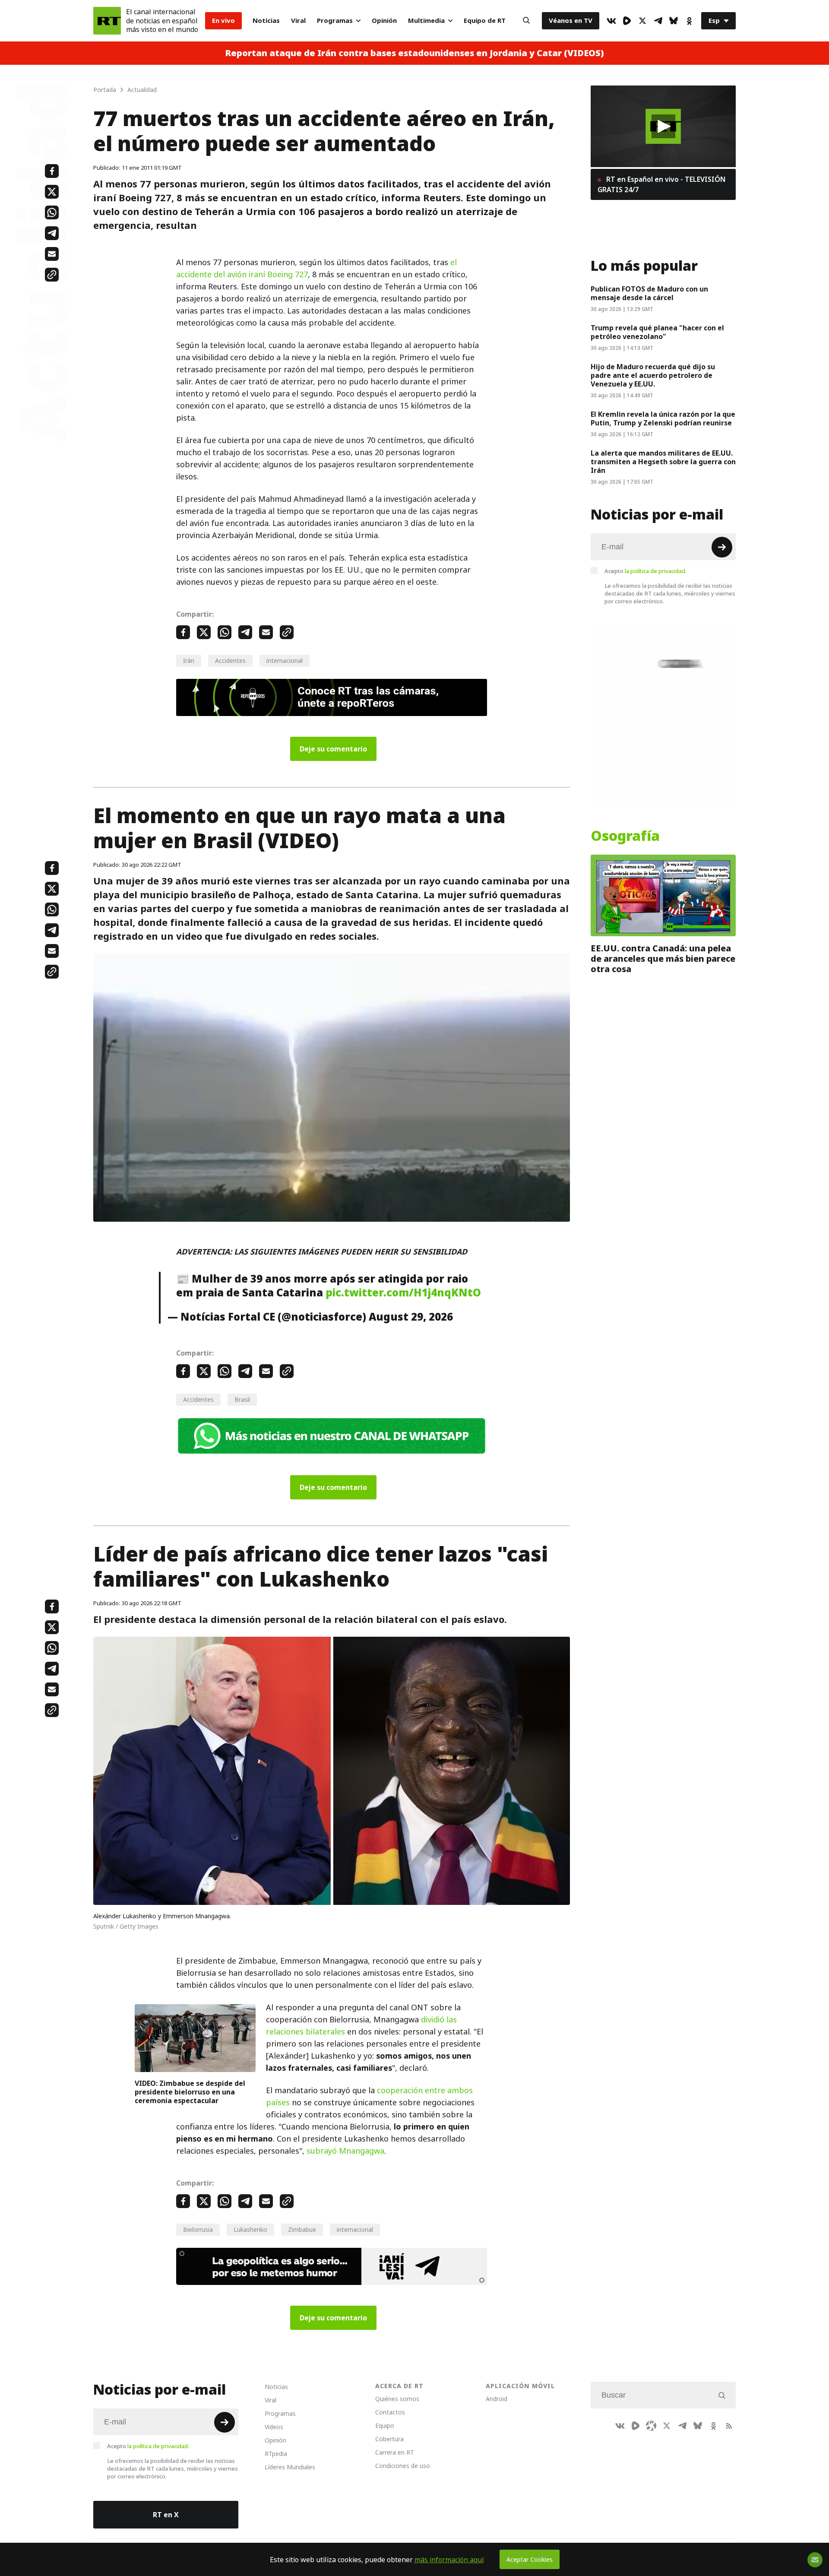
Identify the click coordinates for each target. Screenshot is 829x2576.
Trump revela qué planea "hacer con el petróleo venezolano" (657, 332)
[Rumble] (627, 21)
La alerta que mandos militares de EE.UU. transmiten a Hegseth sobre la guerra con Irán (663, 462)
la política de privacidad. (656, 571)
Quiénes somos (397, 2399)
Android (497, 2399)
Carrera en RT (395, 2452)
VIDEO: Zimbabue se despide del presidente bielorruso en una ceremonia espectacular (190, 2092)
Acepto (645, 571)
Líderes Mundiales (290, 2467)
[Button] (526, 21)
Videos (274, 2427)
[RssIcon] (729, 2426)
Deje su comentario (333, 749)
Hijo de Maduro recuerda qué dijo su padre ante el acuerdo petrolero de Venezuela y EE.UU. (653, 375)
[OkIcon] (689, 21)
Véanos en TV (571, 21)
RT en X (166, 2515)
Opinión (384, 21)
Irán (189, 661)
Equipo (385, 2425)
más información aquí (449, 2560)
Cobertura (389, 2439)
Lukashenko (250, 2229)
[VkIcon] (611, 21)
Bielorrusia (198, 2229)
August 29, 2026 (411, 1317)
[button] (663, 126)
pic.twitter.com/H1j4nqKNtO (403, 1293)
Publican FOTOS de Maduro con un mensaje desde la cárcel (649, 293)
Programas (335, 21)
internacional (285, 661)
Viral (298, 21)
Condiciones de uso (403, 2466)
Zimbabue (302, 2229)
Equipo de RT (485, 21)
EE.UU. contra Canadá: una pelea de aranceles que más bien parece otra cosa (663, 959)
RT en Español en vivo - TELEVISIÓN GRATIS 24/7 (661, 184)
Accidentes (230, 661)
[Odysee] (651, 2426)
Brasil (242, 1399)
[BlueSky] (674, 21)
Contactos (390, 2412)
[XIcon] (642, 21)
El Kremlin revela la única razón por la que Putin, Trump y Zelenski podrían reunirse (663, 418)
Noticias (266, 21)
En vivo (223, 21)
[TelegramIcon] (658, 21)
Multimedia (426, 21)
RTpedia (276, 2454)
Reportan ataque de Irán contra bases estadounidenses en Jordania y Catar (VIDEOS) (414, 53)
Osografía (625, 836)
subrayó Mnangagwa (345, 2151)
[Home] (107, 21)
